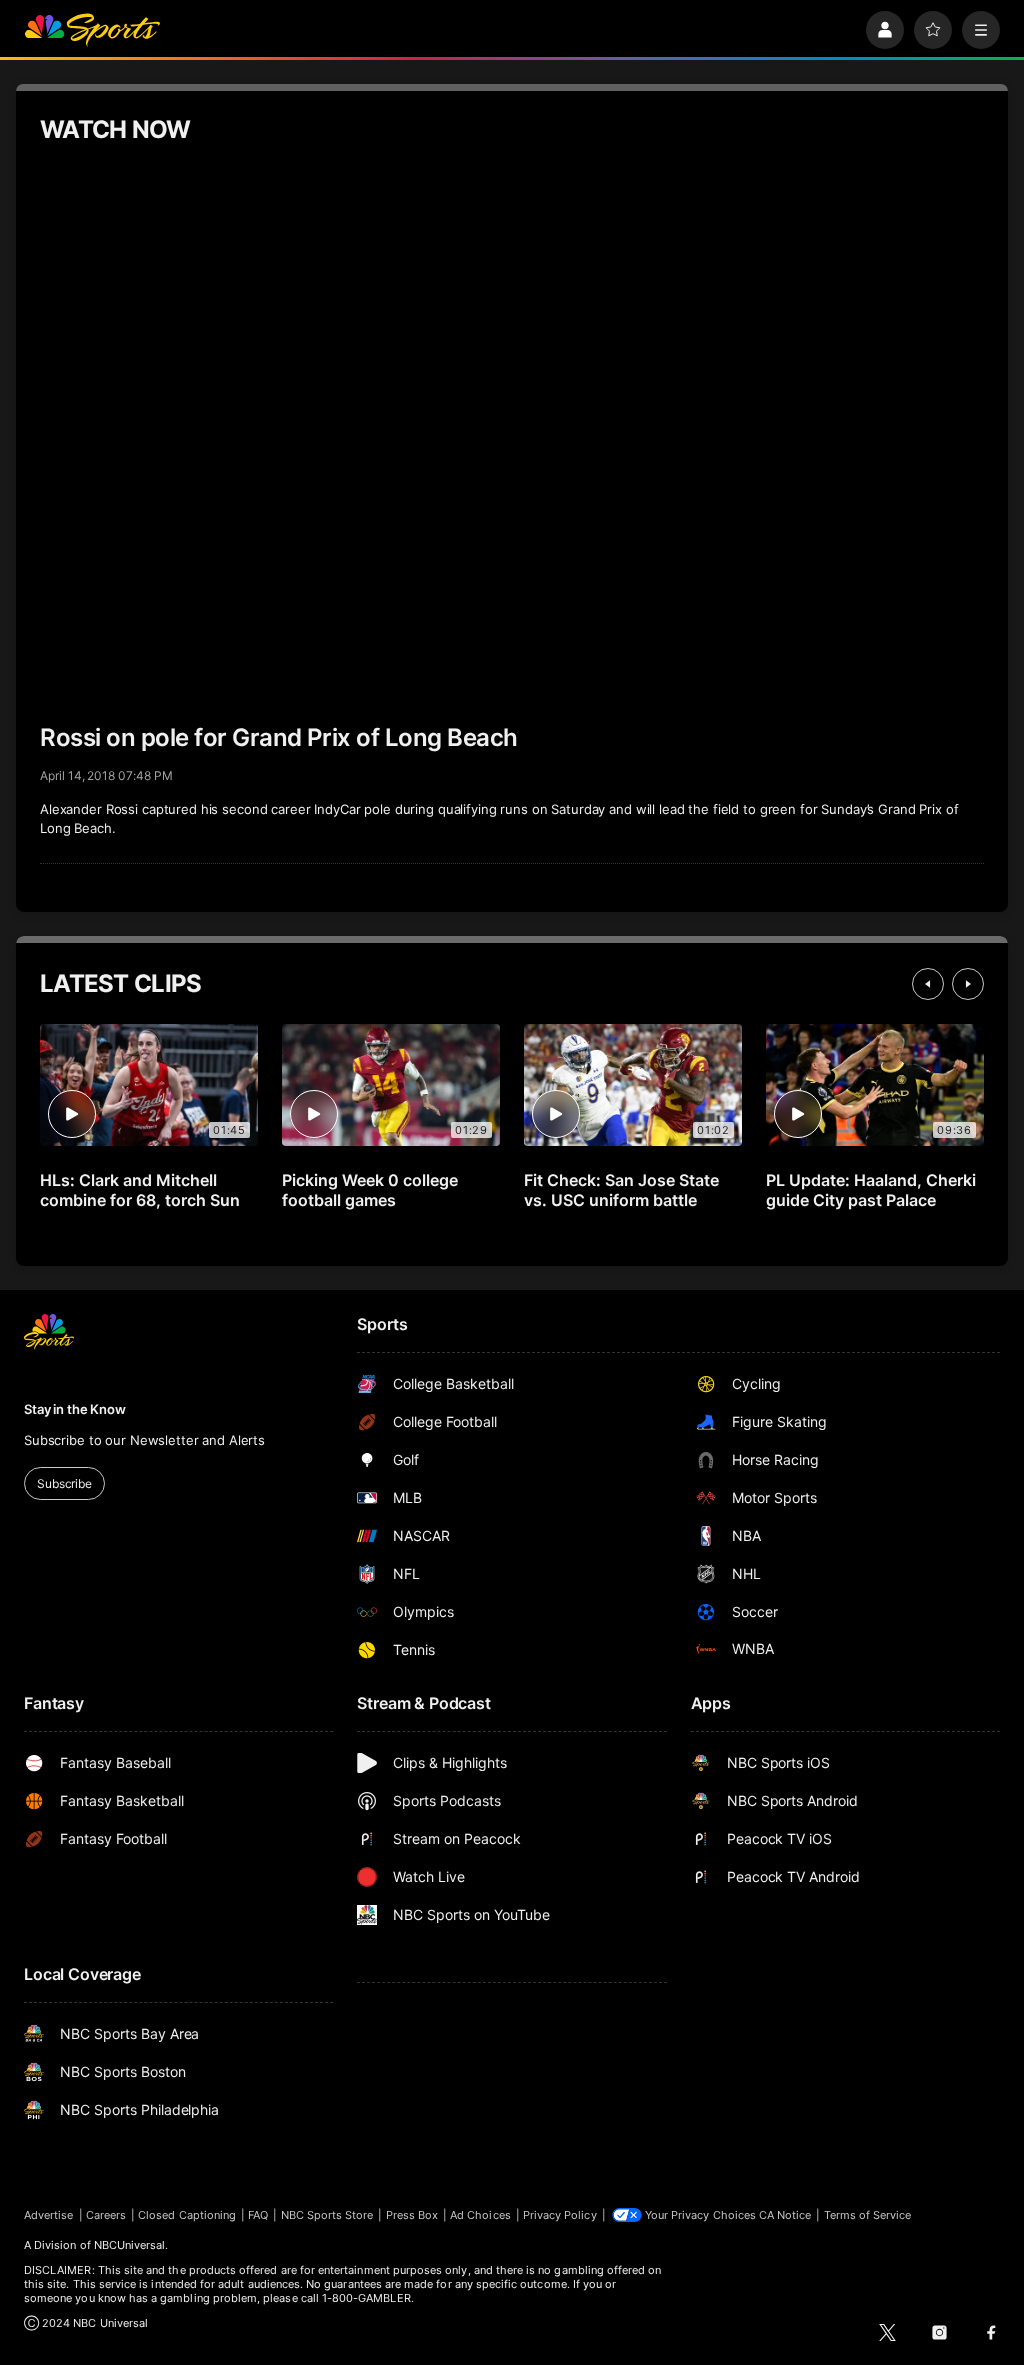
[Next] (968, 984)
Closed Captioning (187, 2215)
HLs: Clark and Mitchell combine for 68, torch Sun (140, 1190)
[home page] (92, 30)
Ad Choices (480, 2215)
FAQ (258, 2215)
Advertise (49, 2215)
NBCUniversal (130, 2245)
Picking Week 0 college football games (370, 1190)
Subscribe (64, 1483)
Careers (106, 2215)
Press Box (412, 2215)
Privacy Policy (560, 2215)
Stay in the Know (75, 1409)
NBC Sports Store (327, 2215)
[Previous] (928, 984)
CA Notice (785, 2215)
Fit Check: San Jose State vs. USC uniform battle (621, 1190)
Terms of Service (868, 2215)
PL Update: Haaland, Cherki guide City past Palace (871, 1190)
